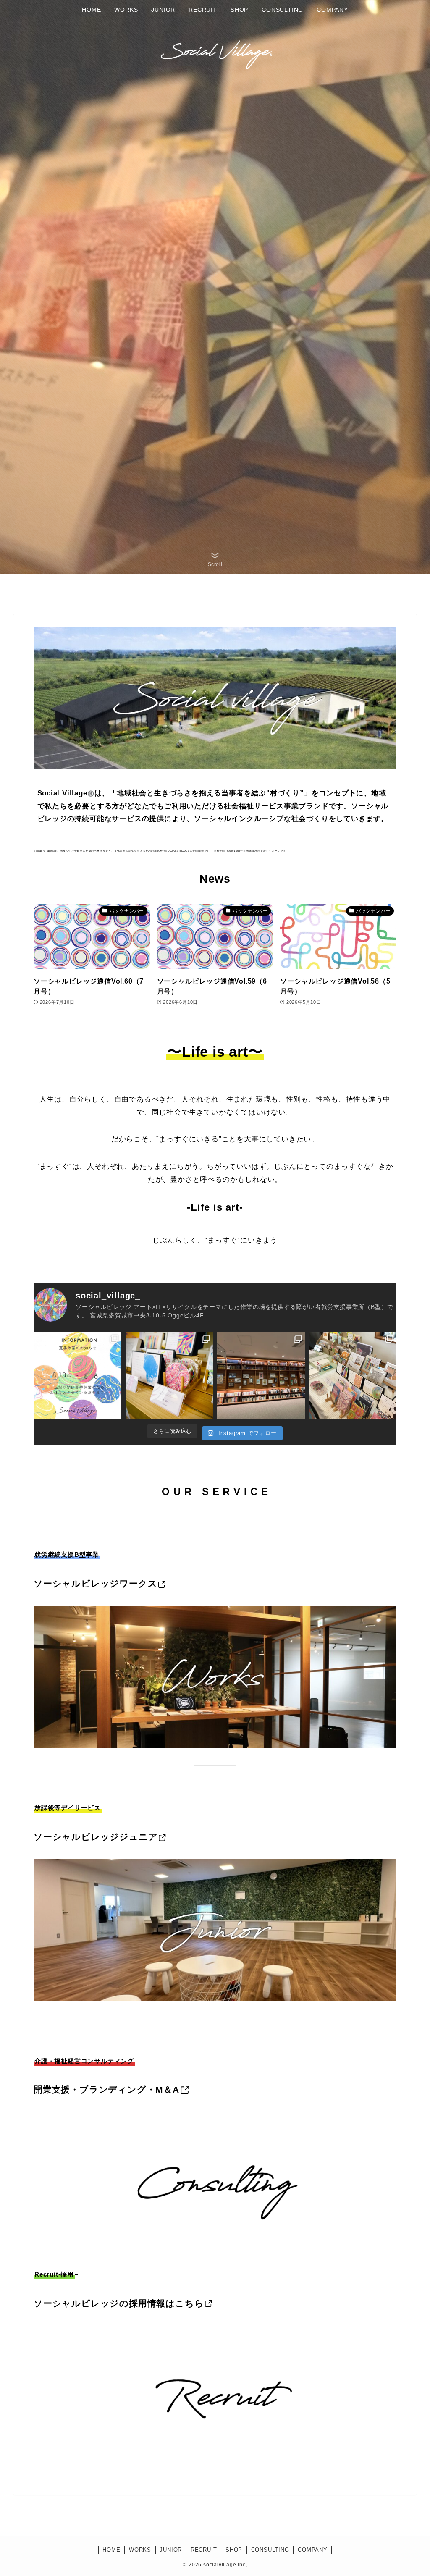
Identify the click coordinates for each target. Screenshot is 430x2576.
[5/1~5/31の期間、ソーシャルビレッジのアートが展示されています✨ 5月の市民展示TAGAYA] (261, 1376)
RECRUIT (204, 2550)
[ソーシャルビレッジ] (215, 51)
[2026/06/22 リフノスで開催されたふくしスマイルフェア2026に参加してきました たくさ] (169, 1376)
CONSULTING (270, 2550)
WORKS (140, 2550)
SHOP (234, 2550)
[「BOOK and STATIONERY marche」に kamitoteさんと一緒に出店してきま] (353, 1376)
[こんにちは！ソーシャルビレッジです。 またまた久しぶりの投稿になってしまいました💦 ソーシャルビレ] (77, 1376)
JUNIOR (171, 2550)
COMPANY (313, 2550)
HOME (111, 2550)
